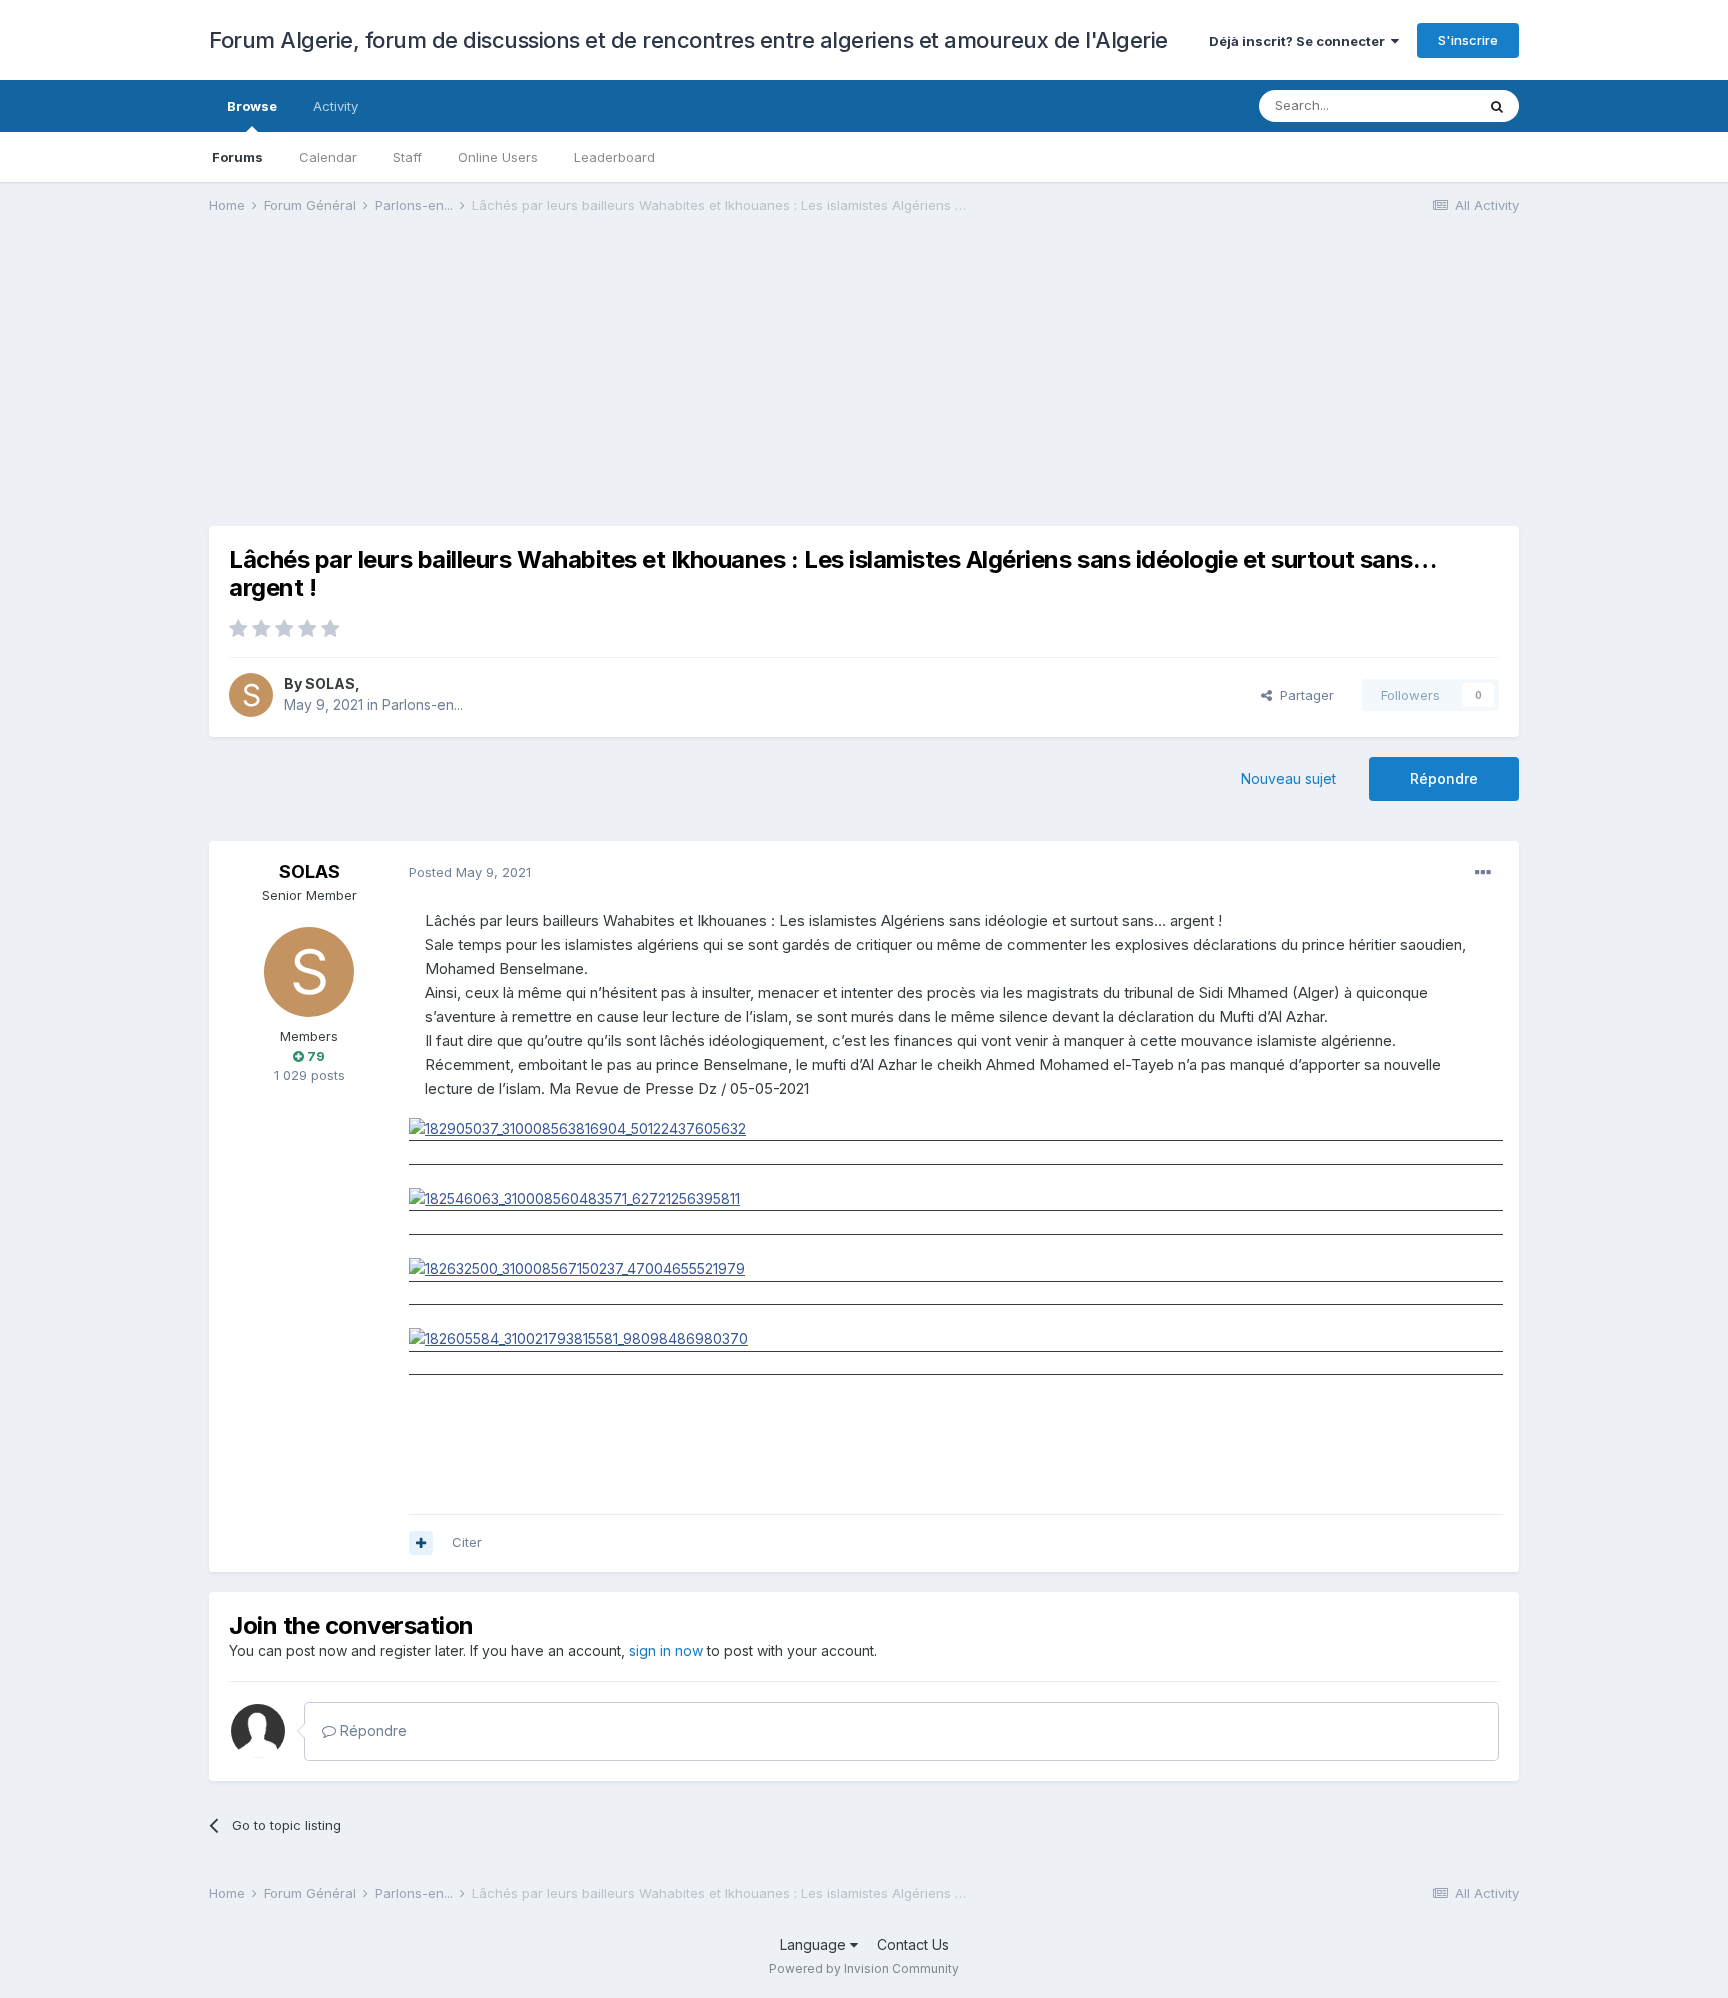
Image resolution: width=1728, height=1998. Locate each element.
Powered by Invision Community (864, 1968)
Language (815, 1944)
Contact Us (913, 1944)
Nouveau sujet (1288, 778)
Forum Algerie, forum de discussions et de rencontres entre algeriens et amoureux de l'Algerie (688, 40)
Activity (335, 106)
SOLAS (330, 683)
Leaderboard (614, 157)
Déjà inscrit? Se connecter (1300, 41)
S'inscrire (1468, 40)
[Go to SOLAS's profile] (251, 695)
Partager (1303, 695)
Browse (252, 106)
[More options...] (1483, 873)
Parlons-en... (422, 704)
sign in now (666, 1650)
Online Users (498, 157)
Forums (237, 157)
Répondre (1444, 778)
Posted (470, 872)
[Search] (1497, 106)
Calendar (328, 157)
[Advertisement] (573, 386)
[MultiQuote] (421, 1543)
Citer (467, 1542)
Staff (407, 157)
